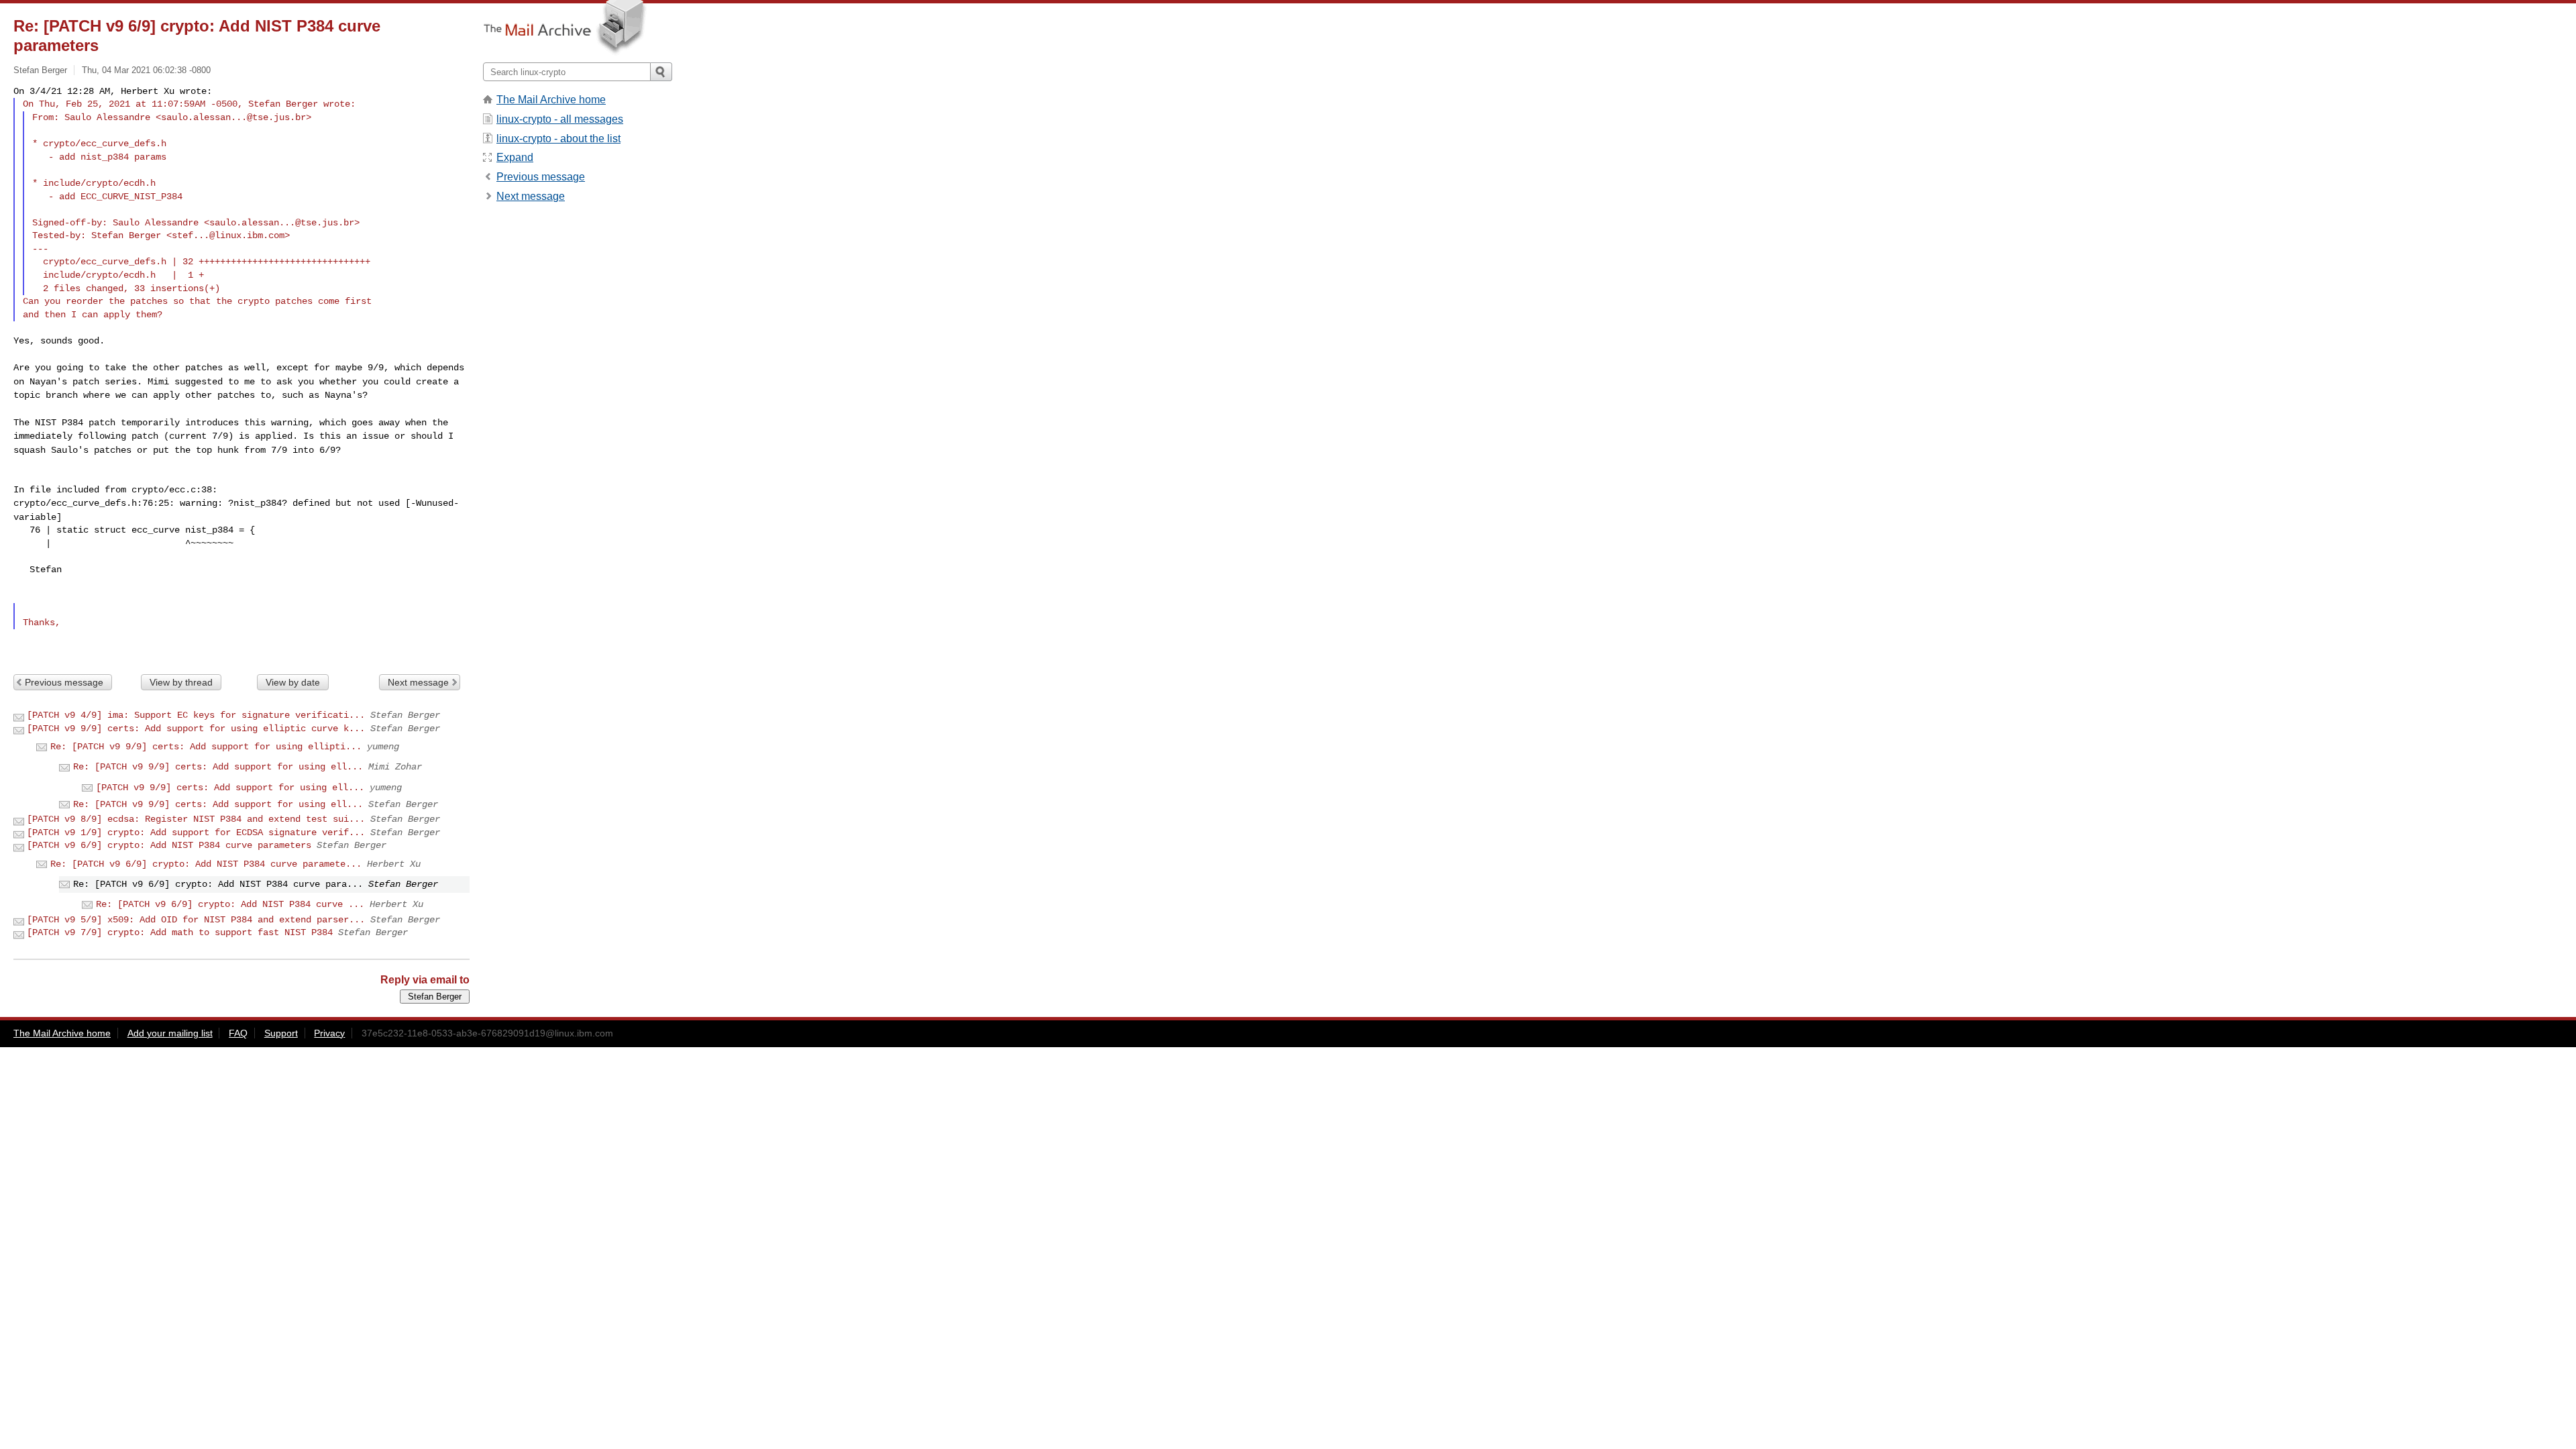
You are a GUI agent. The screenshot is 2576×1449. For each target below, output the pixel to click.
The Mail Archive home (551, 100)
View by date (293, 682)
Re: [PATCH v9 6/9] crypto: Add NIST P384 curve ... (230, 904)
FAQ (238, 1033)
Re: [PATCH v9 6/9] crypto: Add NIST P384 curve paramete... (206, 864)
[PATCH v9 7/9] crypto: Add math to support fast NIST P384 (180, 932)
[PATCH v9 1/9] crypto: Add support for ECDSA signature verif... (196, 833)
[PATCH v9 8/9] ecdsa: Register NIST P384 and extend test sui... (196, 819)
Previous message (64, 682)
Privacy (329, 1033)
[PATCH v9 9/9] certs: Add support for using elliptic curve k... (196, 729)
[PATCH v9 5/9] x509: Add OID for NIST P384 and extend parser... (196, 920)
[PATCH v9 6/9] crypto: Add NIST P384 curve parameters (169, 845)
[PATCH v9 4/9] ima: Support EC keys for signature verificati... (196, 715)
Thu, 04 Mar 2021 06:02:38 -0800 (146, 70)
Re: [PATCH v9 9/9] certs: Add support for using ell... (218, 767)
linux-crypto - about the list (558, 139)
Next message (418, 682)
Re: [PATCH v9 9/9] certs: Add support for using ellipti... (206, 747)
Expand (515, 157)
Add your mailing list (170, 1033)
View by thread (181, 682)
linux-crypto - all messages (560, 119)
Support (281, 1033)
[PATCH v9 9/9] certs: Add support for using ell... (230, 788)
